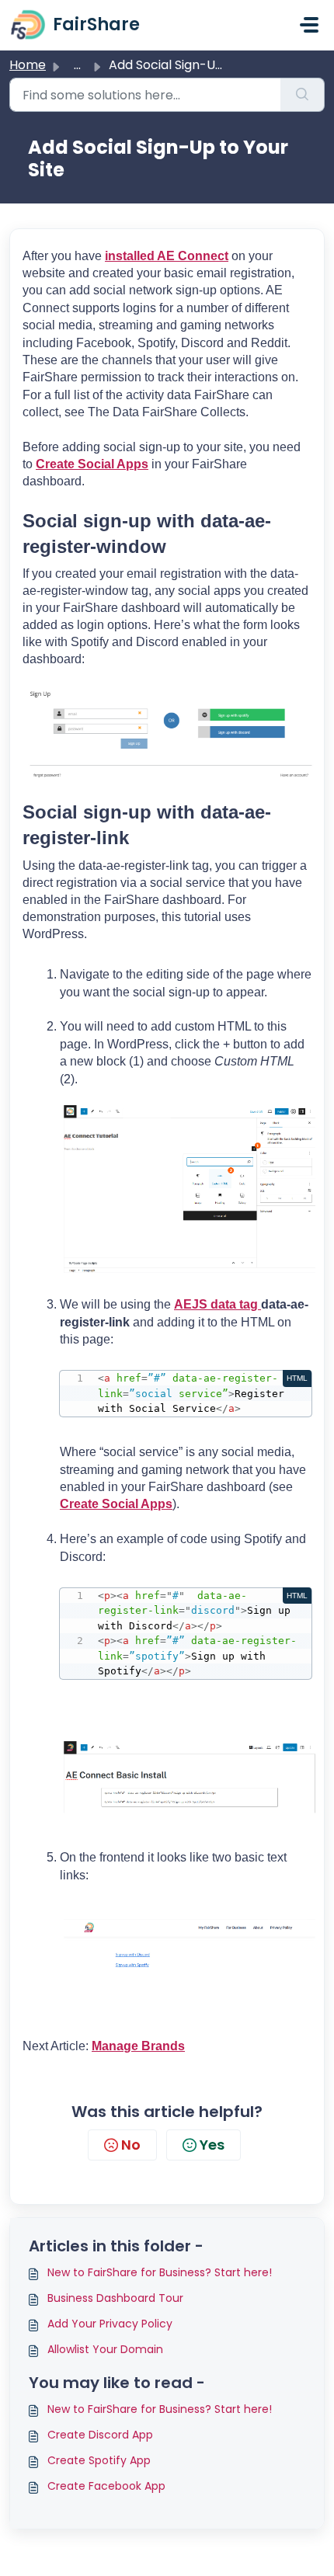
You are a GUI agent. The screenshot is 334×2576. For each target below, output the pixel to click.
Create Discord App (100, 2435)
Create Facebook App (106, 2486)
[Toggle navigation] (309, 25)
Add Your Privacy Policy (110, 2324)
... (77, 65)
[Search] (303, 95)
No (131, 2145)
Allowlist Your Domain (105, 2349)
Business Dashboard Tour (115, 2298)
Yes (212, 2145)
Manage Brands (138, 2046)
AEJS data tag (217, 1304)
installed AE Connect (167, 256)
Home (28, 65)
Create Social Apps (92, 464)
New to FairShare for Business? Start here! (160, 2272)
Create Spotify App (99, 2460)
